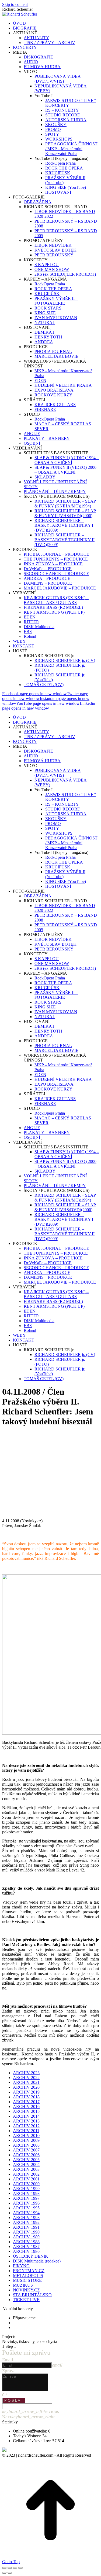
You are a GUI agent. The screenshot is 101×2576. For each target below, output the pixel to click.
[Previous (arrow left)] (4, 2573)
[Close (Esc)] (4, 2568)
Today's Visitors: (28, 2436)
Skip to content (15, 4)
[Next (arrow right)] (10, 2573)
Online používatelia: (31, 2431)
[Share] (10, 2568)
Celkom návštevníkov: (33, 2441)
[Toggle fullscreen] (15, 2568)
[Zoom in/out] (20, 2568)
